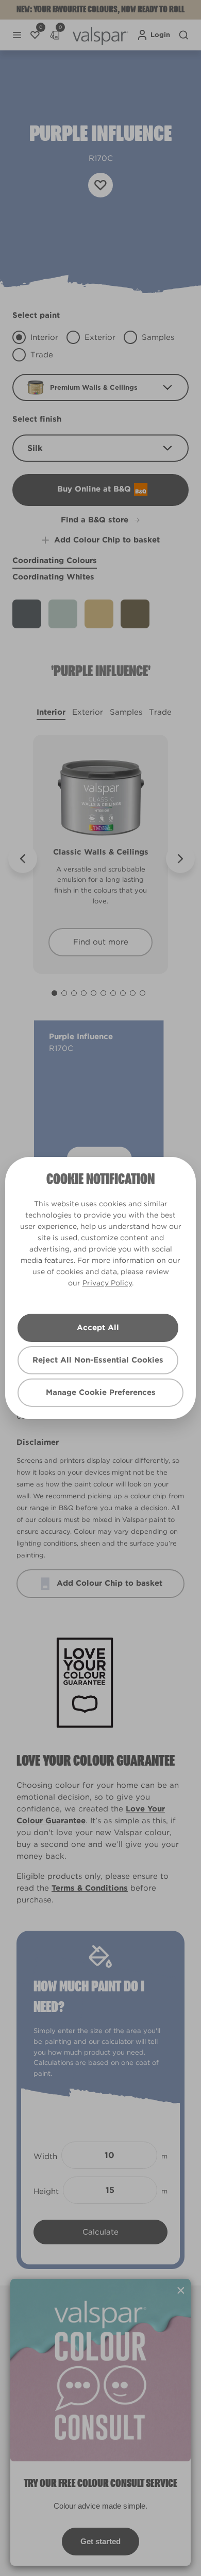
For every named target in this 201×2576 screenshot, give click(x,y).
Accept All (98, 1328)
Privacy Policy (107, 1283)
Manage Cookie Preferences (101, 1392)
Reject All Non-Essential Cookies (98, 1360)
